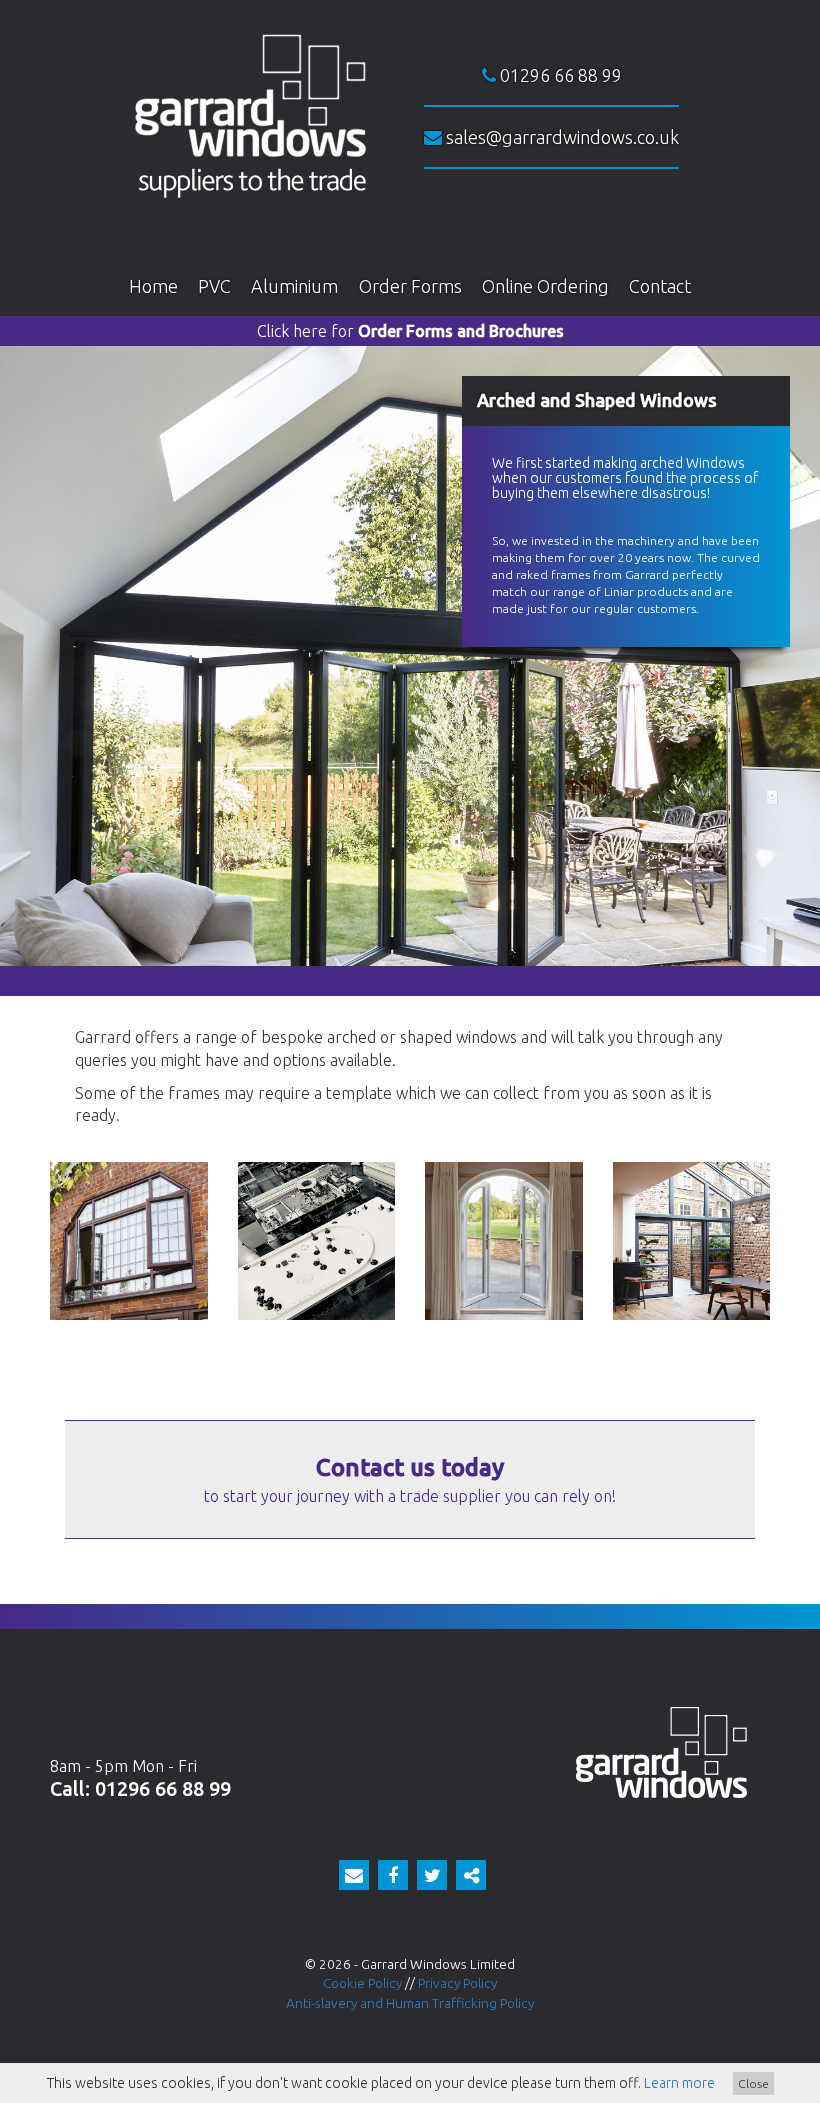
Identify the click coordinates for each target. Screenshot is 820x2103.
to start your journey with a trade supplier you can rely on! (410, 1479)
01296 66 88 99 (559, 75)
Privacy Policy (457, 1983)
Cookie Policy (362, 1983)
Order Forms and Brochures (410, 331)
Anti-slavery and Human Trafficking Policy (410, 2003)
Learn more (679, 2083)
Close (753, 2083)
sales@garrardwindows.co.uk (560, 137)
